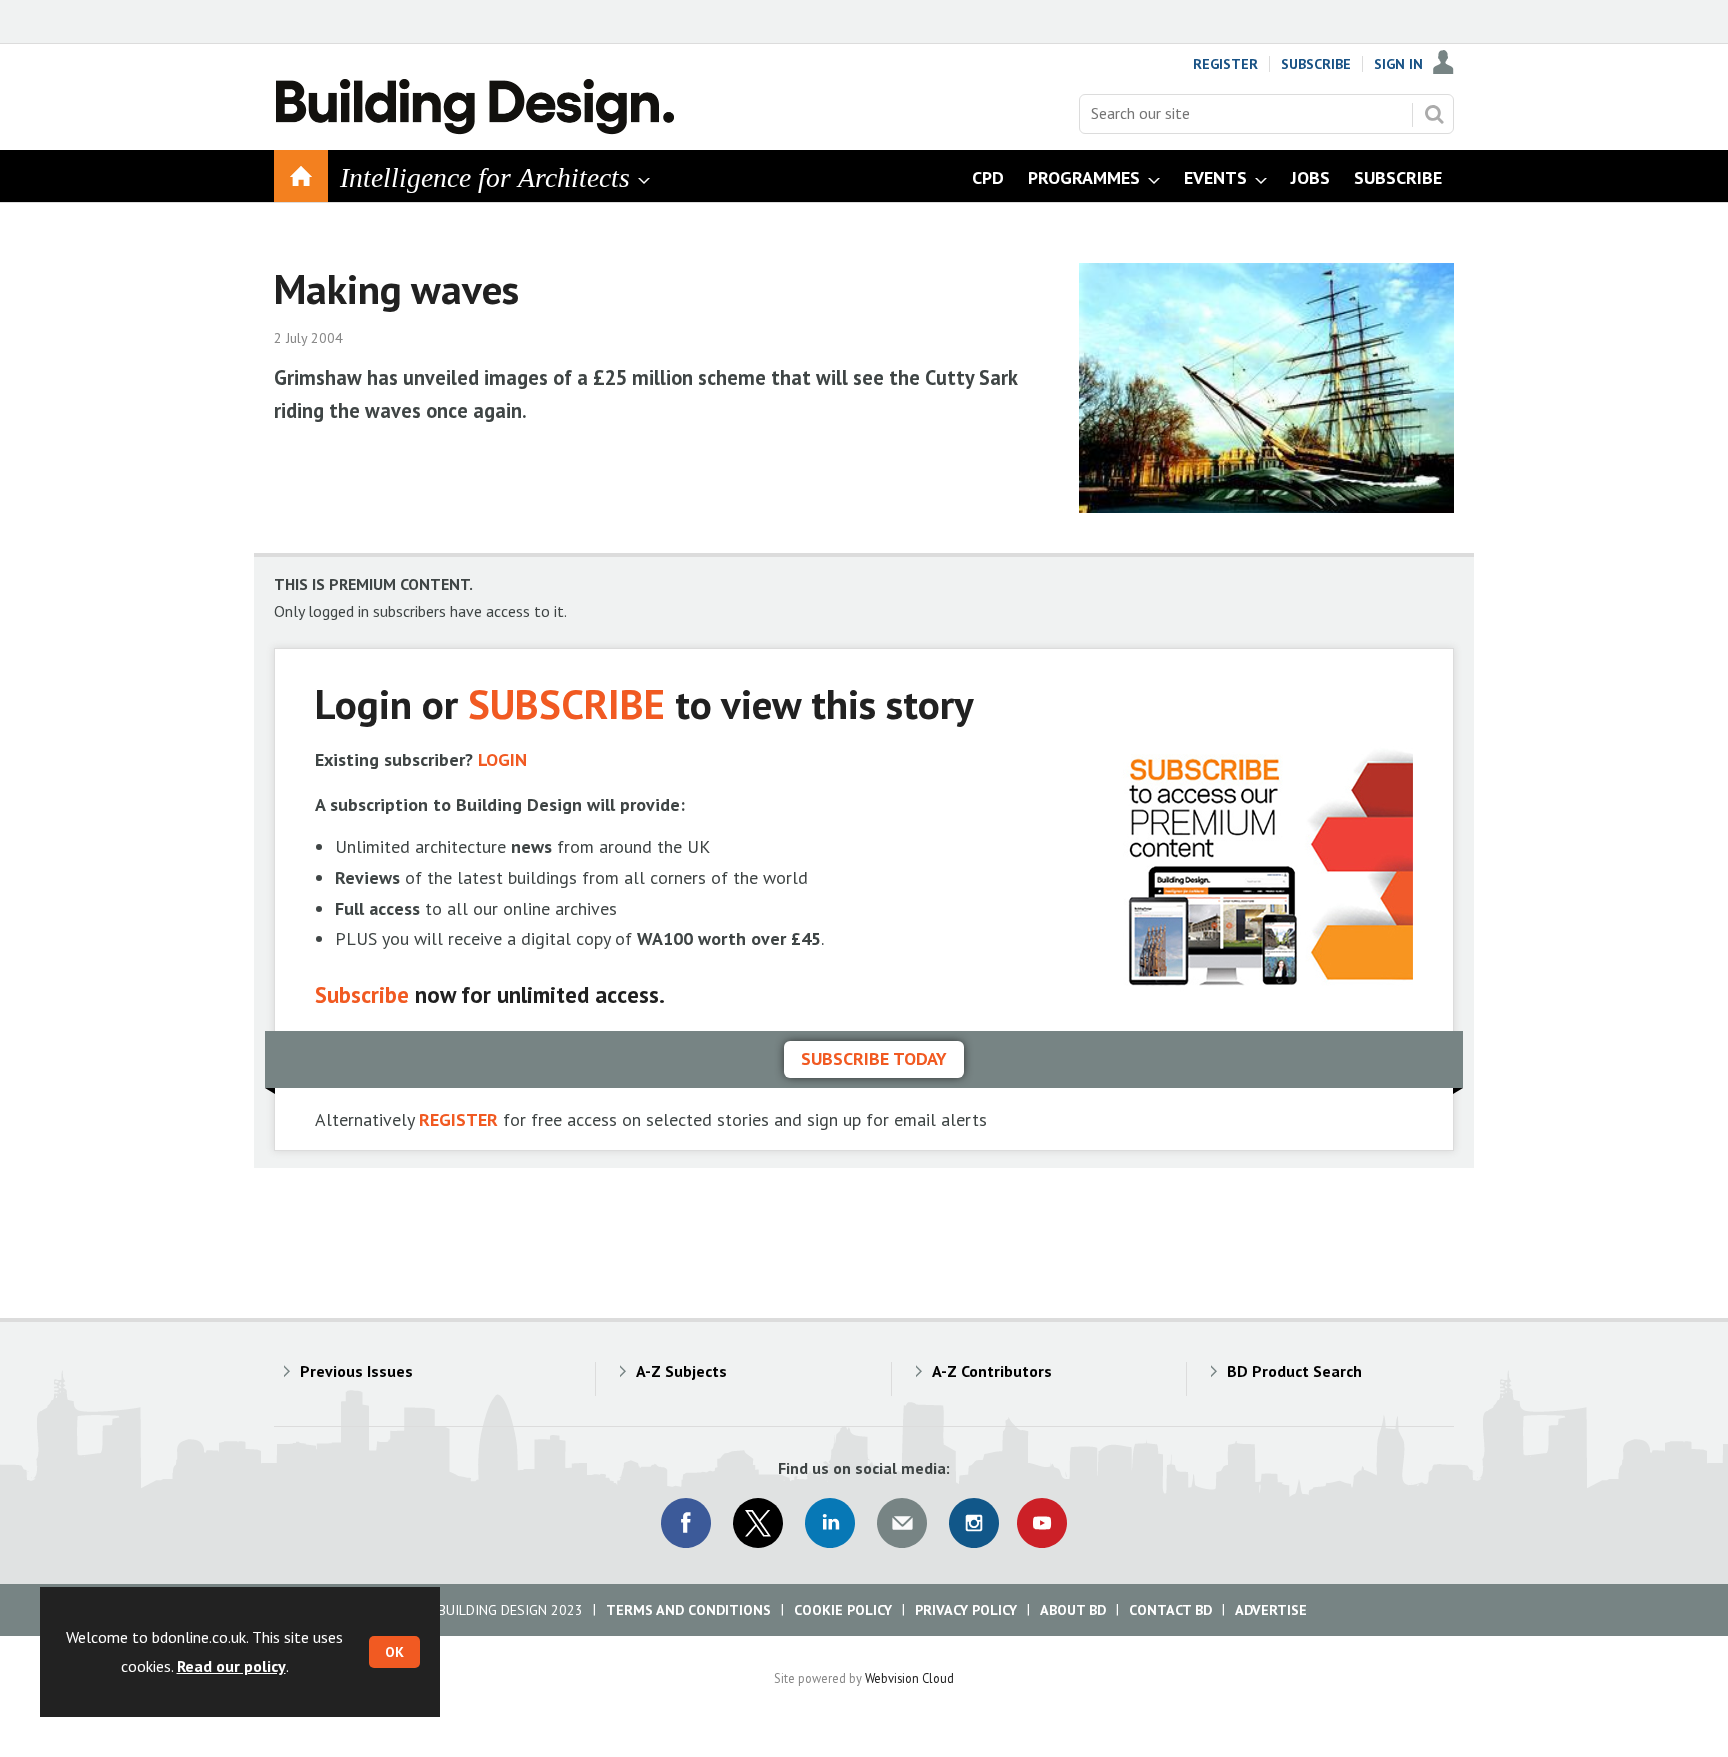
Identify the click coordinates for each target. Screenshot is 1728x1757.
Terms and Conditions (688, 1610)
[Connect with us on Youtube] (1042, 1523)
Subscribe (1316, 64)
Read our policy (231, 1666)
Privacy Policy (966, 1610)
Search (1434, 114)
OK (394, 1652)
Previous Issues (356, 1371)
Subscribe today (874, 1058)
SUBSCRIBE (566, 703)
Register (1225, 64)
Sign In (1398, 64)
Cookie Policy (843, 1610)
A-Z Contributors (992, 1371)
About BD (1073, 1610)
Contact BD (1170, 1610)
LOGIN (502, 759)
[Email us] (902, 1523)
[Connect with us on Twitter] (758, 1523)
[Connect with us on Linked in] (830, 1523)
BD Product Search (1294, 1371)
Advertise (1271, 1610)
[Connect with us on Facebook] (686, 1523)
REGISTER (458, 1119)
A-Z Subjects (681, 1371)
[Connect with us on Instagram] (974, 1523)
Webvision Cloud (909, 1678)
